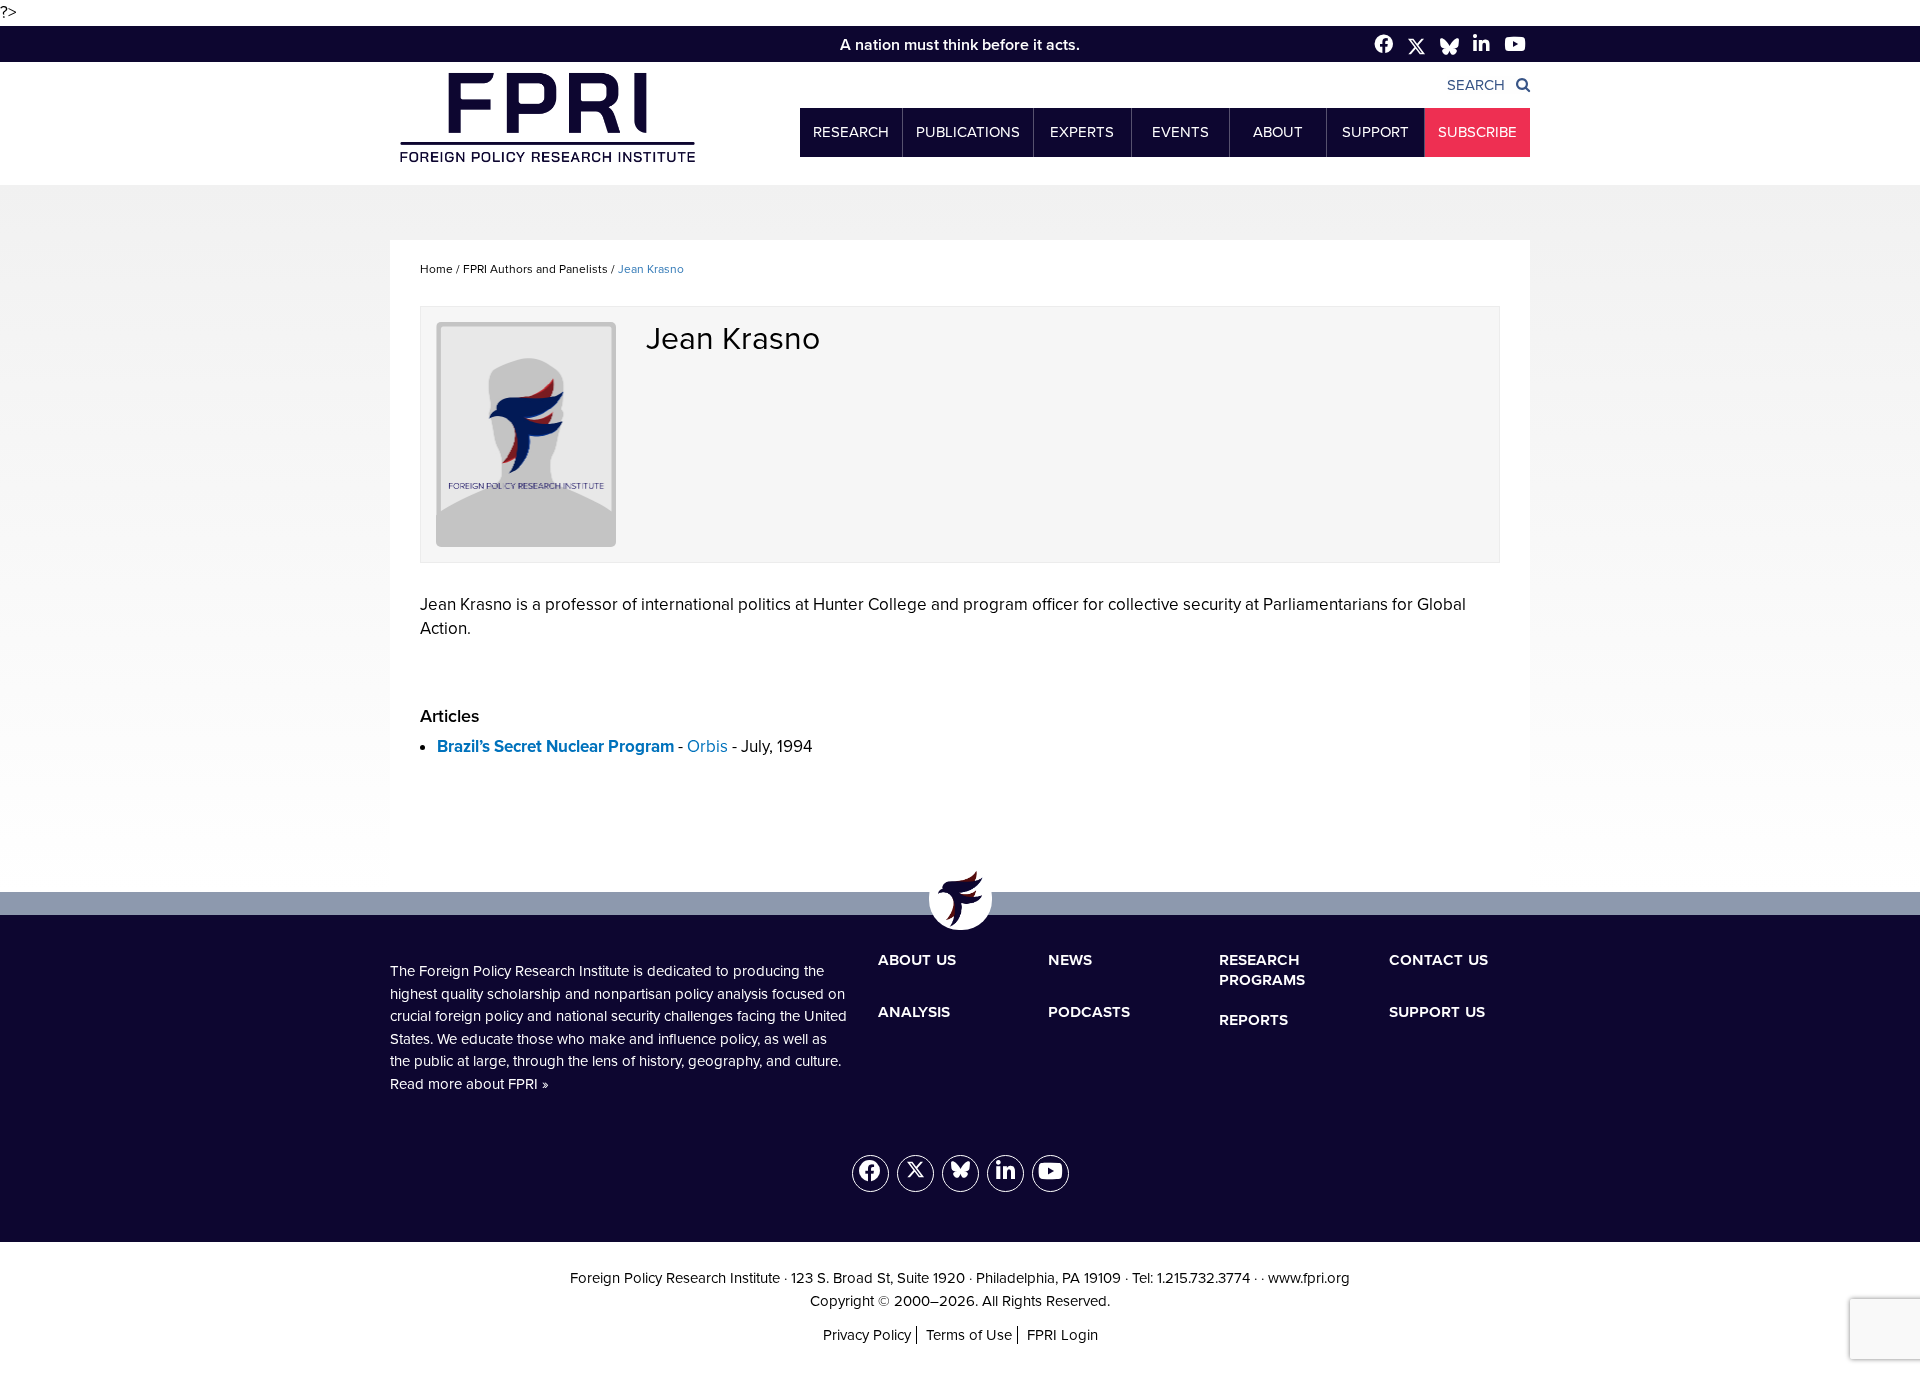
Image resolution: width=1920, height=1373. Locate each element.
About (1278, 132)
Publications (968, 132)
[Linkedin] (1481, 43)
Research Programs (1262, 969)
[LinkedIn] (1005, 1173)
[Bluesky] (960, 1173)
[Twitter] (1416, 46)
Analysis (914, 1011)
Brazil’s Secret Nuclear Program (555, 746)
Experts (1082, 132)
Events (1180, 132)
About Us (917, 959)
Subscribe (1477, 132)
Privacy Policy (867, 1335)
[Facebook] (1383, 43)
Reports (1253, 1019)
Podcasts (1089, 1011)
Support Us (1437, 1011)
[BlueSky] (1449, 46)
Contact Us (1438, 959)
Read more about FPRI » (469, 1084)
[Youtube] (1050, 1173)
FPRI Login (1062, 1335)
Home (436, 269)
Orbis (707, 746)
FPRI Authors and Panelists (535, 269)
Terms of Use (969, 1335)
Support (1375, 132)
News (1070, 959)
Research (851, 132)
